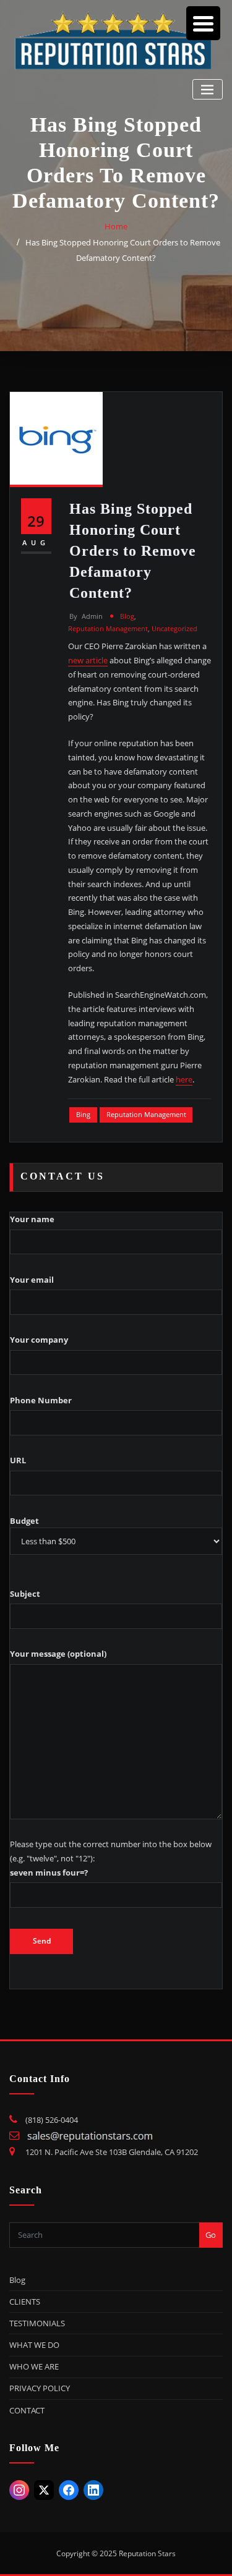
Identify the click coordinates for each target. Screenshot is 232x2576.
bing (83, 1114)
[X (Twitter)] (44, 2490)
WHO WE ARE (34, 2366)
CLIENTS (25, 2302)
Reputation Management (108, 628)
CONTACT (27, 2410)
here (184, 1079)
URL (18, 1460)
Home (116, 226)
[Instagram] (19, 2490)
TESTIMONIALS (37, 2323)
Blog (127, 616)
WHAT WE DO (34, 2345)
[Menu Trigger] (203, 23)
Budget (24, 1521)
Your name (32, 1219)
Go (211, 2235)
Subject (25, 1594)
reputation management (146, 1114)
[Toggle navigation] (208, 89)
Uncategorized (174, 628)
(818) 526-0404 (52, 2120)
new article (88, 660)
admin (86, 616)
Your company (39, 1340)
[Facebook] (69, 2490)
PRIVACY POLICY (40, 2388)
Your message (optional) (58, 1654)
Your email (32, 1280)
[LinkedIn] (93, 2490)
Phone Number (41, 1400)
